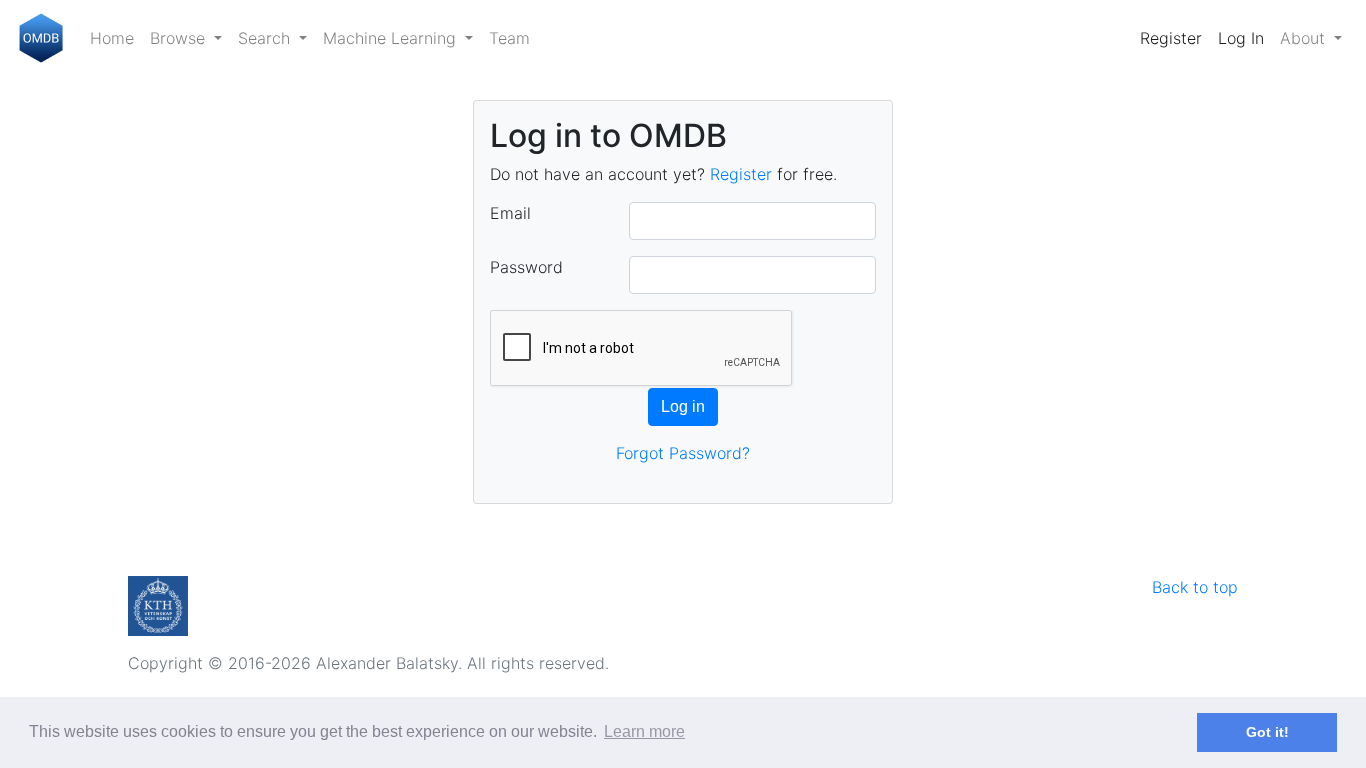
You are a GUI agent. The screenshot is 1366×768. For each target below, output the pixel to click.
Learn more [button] (644, 731)
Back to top (1195, 587)
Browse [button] (180, 38)
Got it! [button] (1267, 732)
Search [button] (266, 38)
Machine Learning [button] (392, 38)
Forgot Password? (683, 453)
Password (526, 267)
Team (509, 38)
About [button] (1305, 38)
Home (112, 38)
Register (1171, 38)
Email (510, 213)
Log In (1241, 38)
